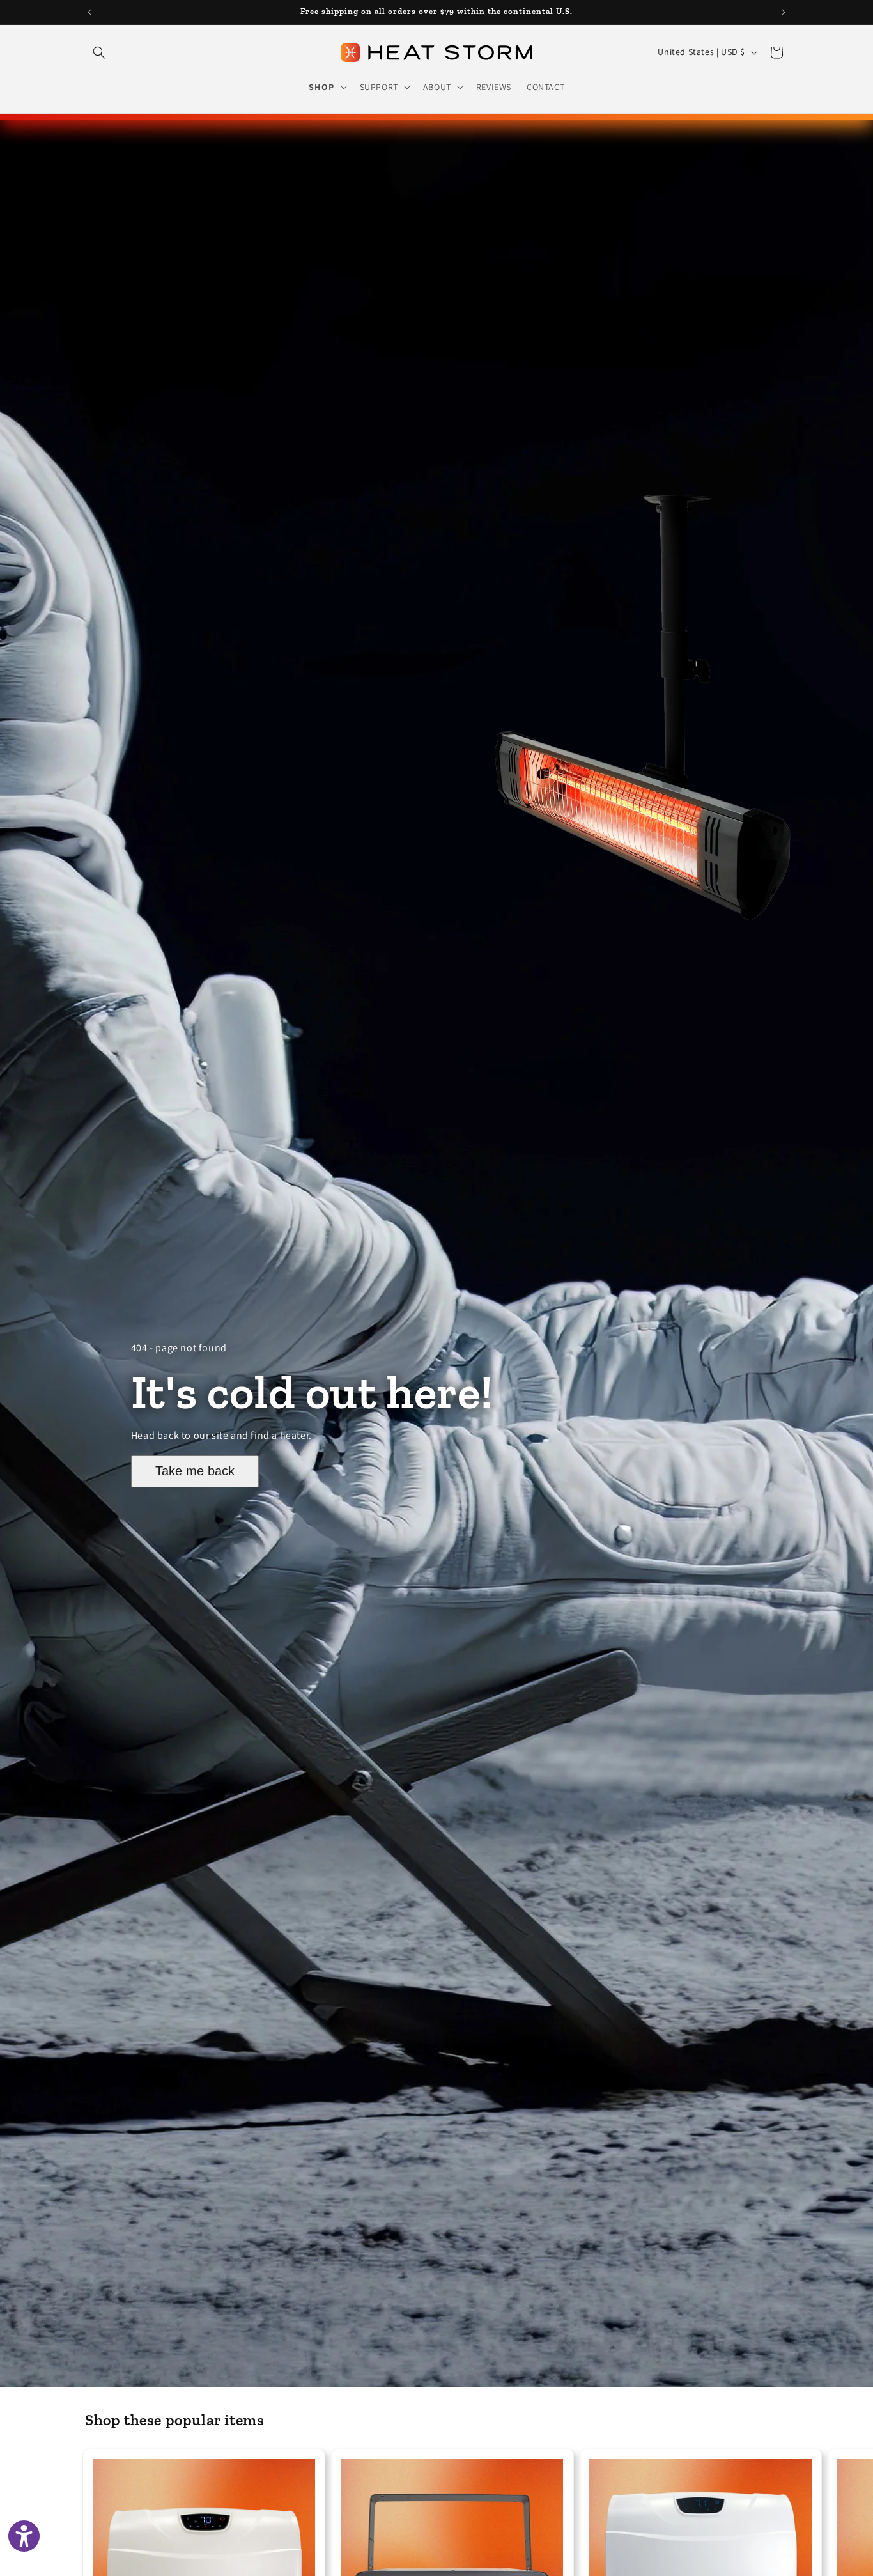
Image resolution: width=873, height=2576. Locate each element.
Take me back (195, 1471)
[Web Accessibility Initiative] (24, 2536)
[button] (99, 52)
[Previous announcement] (89, 12)
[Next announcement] (784, 12)
